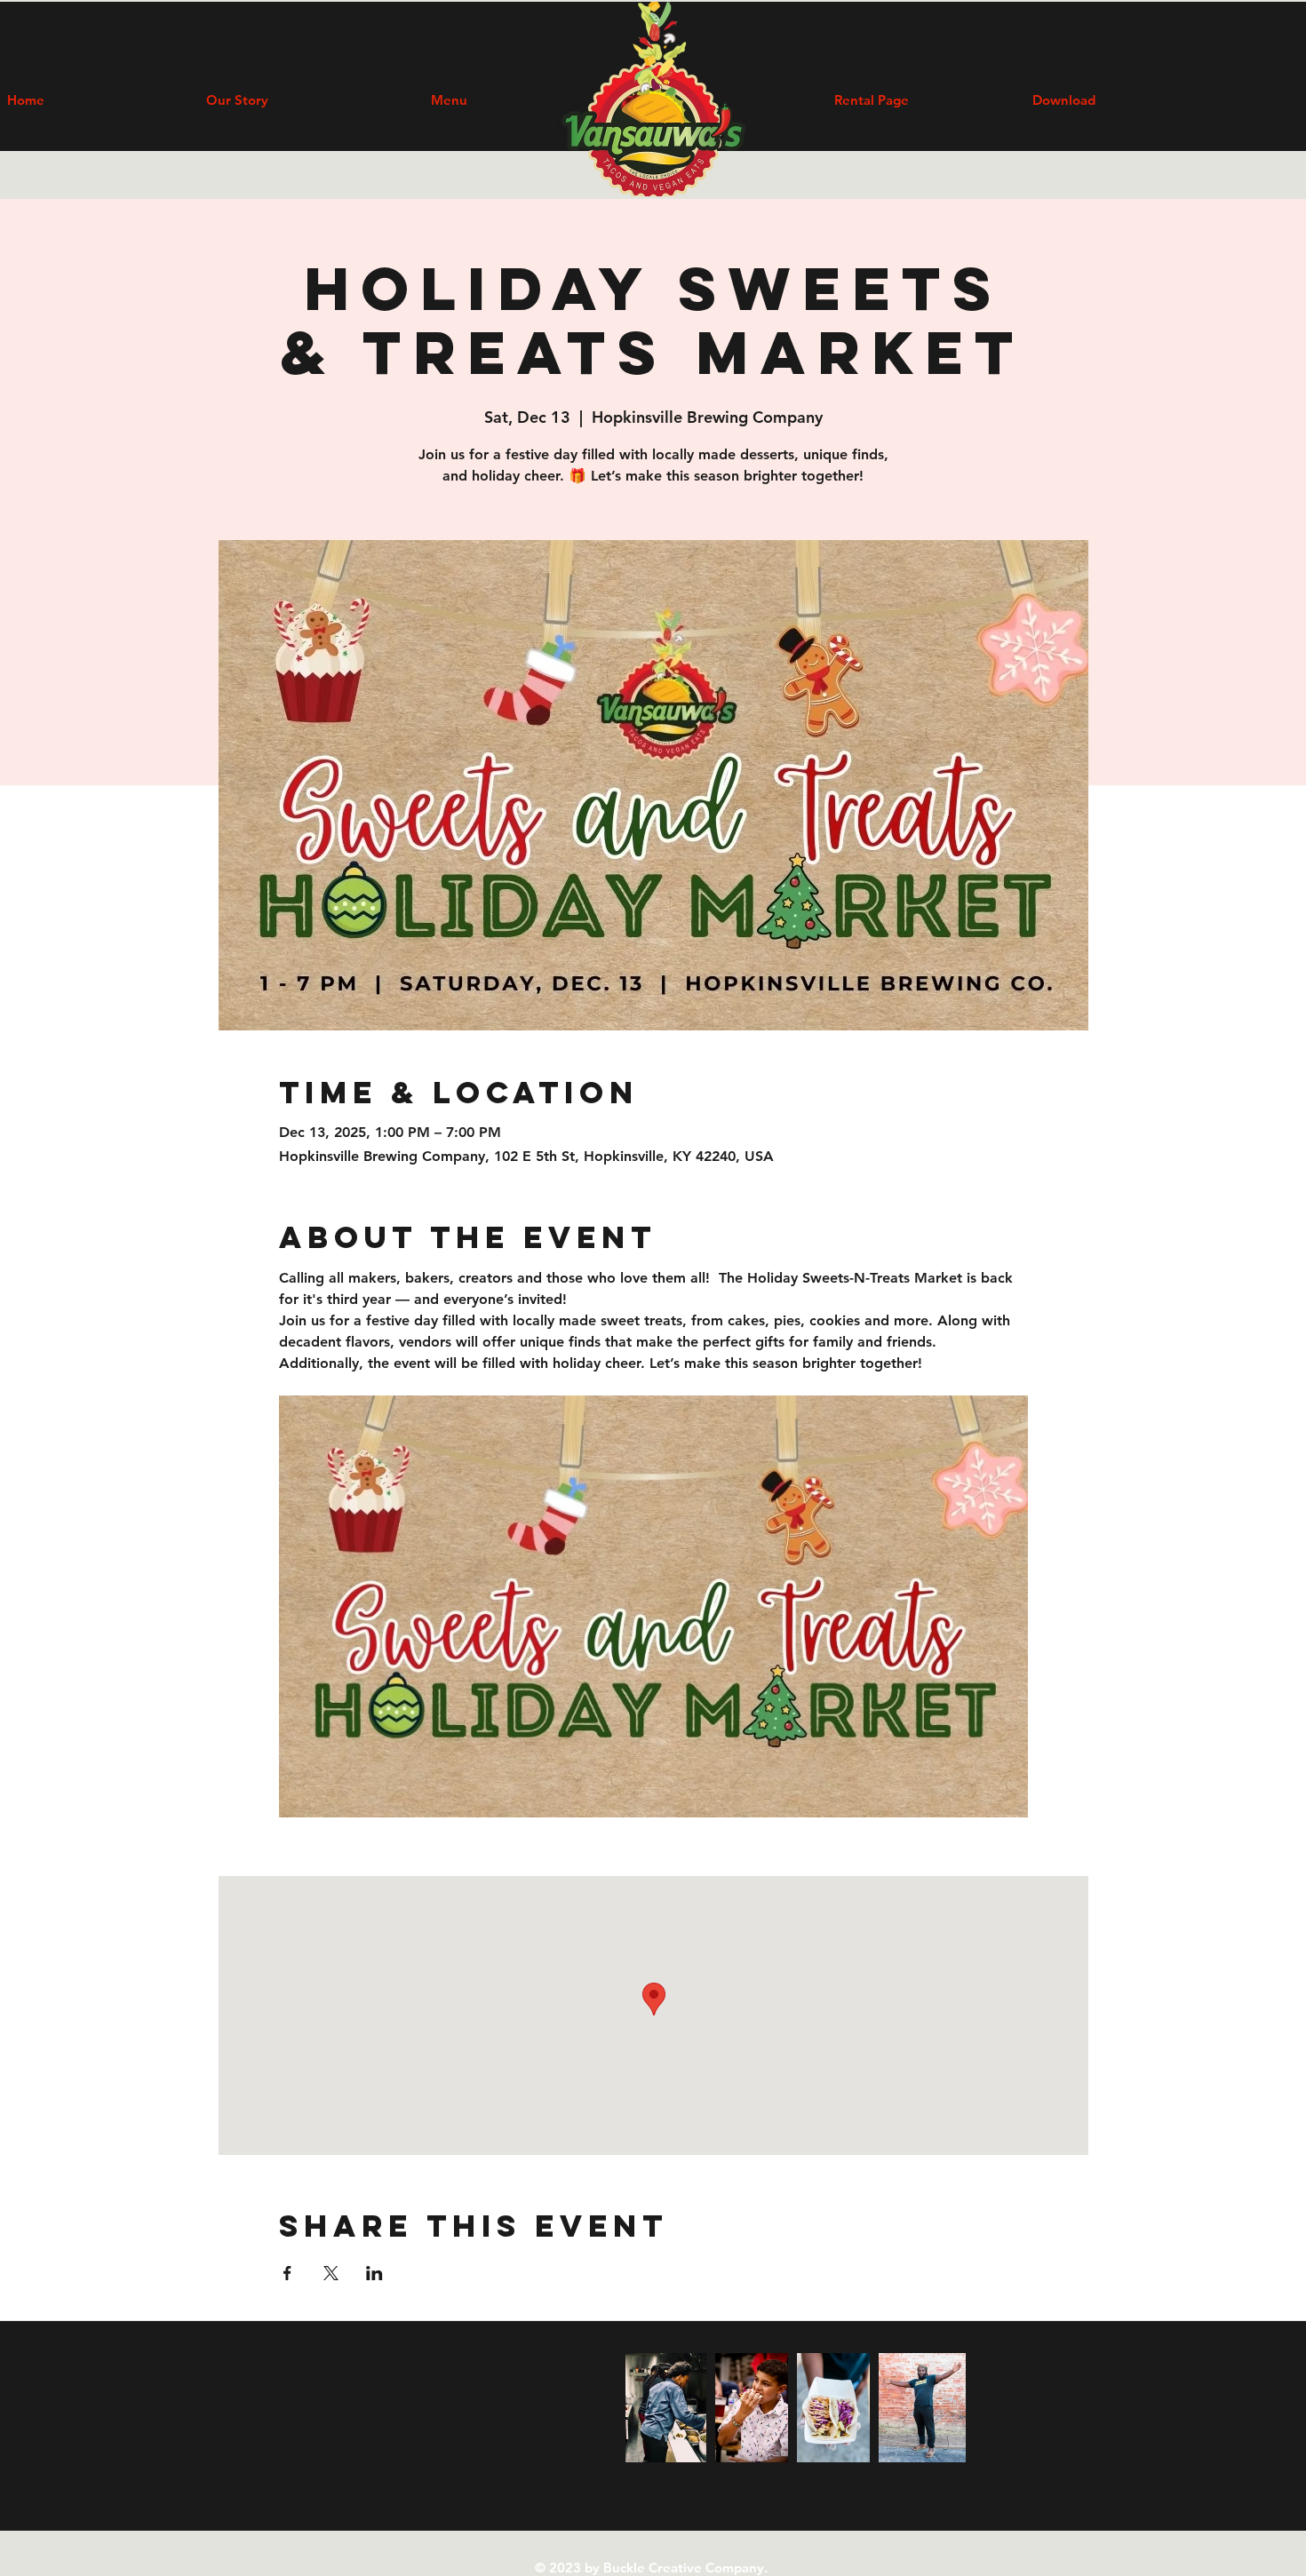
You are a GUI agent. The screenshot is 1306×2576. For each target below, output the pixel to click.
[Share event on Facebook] (287, 2273)
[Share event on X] (331, 2273)
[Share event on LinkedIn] (374, 2273)
